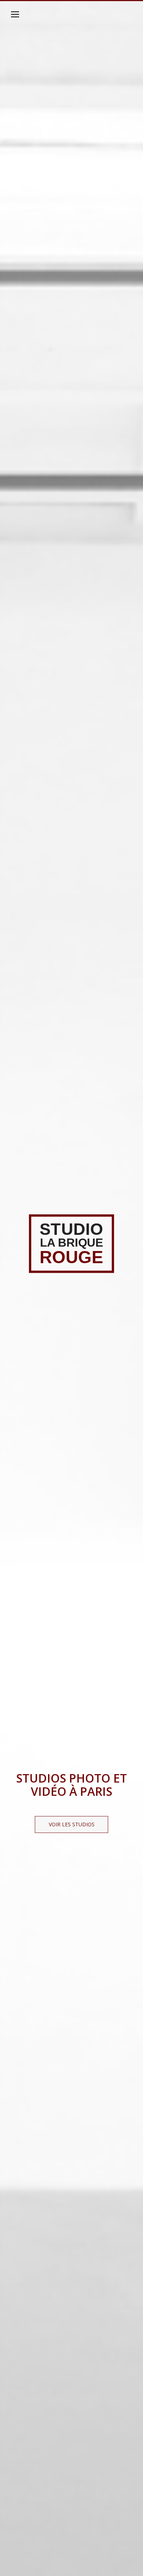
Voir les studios (72, 1824)
